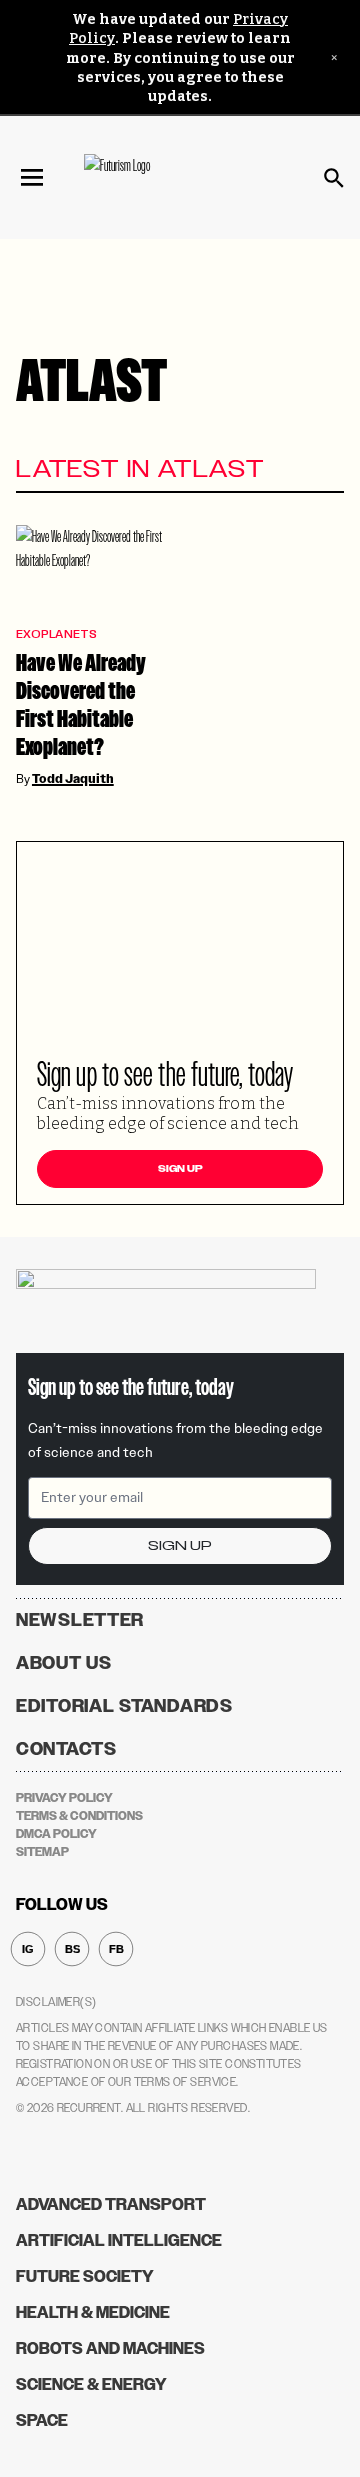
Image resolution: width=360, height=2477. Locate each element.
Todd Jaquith (73, 779)
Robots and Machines (110, 2348)
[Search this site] (334, 178)
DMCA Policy (56, 1834)
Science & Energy (91, 2384)
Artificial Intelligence (119, 2240)
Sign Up (180, 1169)
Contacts (66, 1749)
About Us (64, 1663)
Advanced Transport (111, 2204)
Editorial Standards (124, 1706)
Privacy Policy (64, 1798)
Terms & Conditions (79, 1816)
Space (42, 2420)
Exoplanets (57, 634)
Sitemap (42, 1852)
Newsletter (80, 1620)
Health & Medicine (93, 2312)
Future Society (85, 2276)
